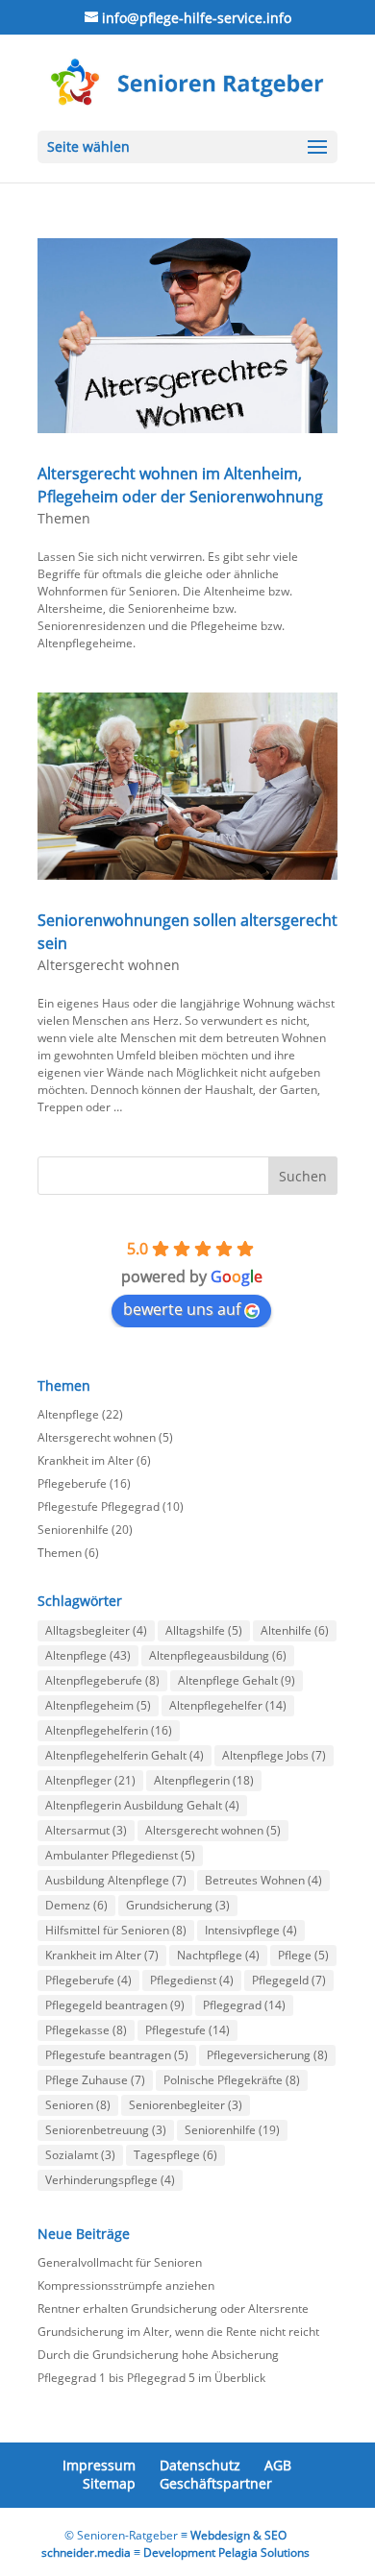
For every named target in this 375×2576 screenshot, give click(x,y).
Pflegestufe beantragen (117, 2055)
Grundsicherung (178, 1905)
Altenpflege (68, 1414)
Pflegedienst (192, 1980)
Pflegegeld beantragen (115, 2005)
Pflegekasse (86, 2030)
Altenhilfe (295, 1630)
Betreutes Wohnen (263, 1880)
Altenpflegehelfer (228, 1705)
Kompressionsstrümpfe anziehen (126, 2285)
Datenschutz (200, 2465)
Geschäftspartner (216, 2483)
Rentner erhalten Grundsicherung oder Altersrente (173, 2309)
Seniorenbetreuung (106, 2130)
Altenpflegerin (204, 1780)
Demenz (76, 1905)
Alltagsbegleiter (96, 1630)
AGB (278, 2465)
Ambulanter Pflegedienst (120, 1855)
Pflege (303, 1955)
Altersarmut (86, 1830)
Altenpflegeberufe (102, 1680)
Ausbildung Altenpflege (116, 1880)
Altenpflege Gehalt (237, 1680)
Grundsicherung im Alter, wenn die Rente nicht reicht (178, 2332)
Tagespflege (175, 2155)
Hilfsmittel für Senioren (116, 1930)
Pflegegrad (244, 2005)
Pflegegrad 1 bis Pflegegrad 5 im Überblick (151, 2378)
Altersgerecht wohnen (109, 965)
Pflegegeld (289, 1980)
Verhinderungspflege (110, 2180)
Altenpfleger (90, 1780)
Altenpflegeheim (98, 1705)
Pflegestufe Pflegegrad (99, 1507)
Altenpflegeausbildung (218, 1655)
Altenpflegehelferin (109, 1730)
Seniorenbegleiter (186, 2105)
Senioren (78, 2105)
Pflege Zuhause (95, 2080)
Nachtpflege (218, 1955)
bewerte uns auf (182, 1309)
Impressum (99, 2465)
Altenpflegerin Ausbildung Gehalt (142, 1805)
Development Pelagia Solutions (226, 2552)
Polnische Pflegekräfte (232, 2080)
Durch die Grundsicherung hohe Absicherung (158, 2355)
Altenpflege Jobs (274, 1755)
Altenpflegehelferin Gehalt (125, 1755)
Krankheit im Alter (86, 1460)
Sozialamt (80, 2155)
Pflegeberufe (72, 1483)
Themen (64, 518)
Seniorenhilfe (73, 1530)
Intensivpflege (251, 1930)
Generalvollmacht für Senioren (120, 2262)
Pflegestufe (187, 2030)
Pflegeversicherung (267, 2055)
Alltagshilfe (204, 1630)
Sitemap (109, 2483)
